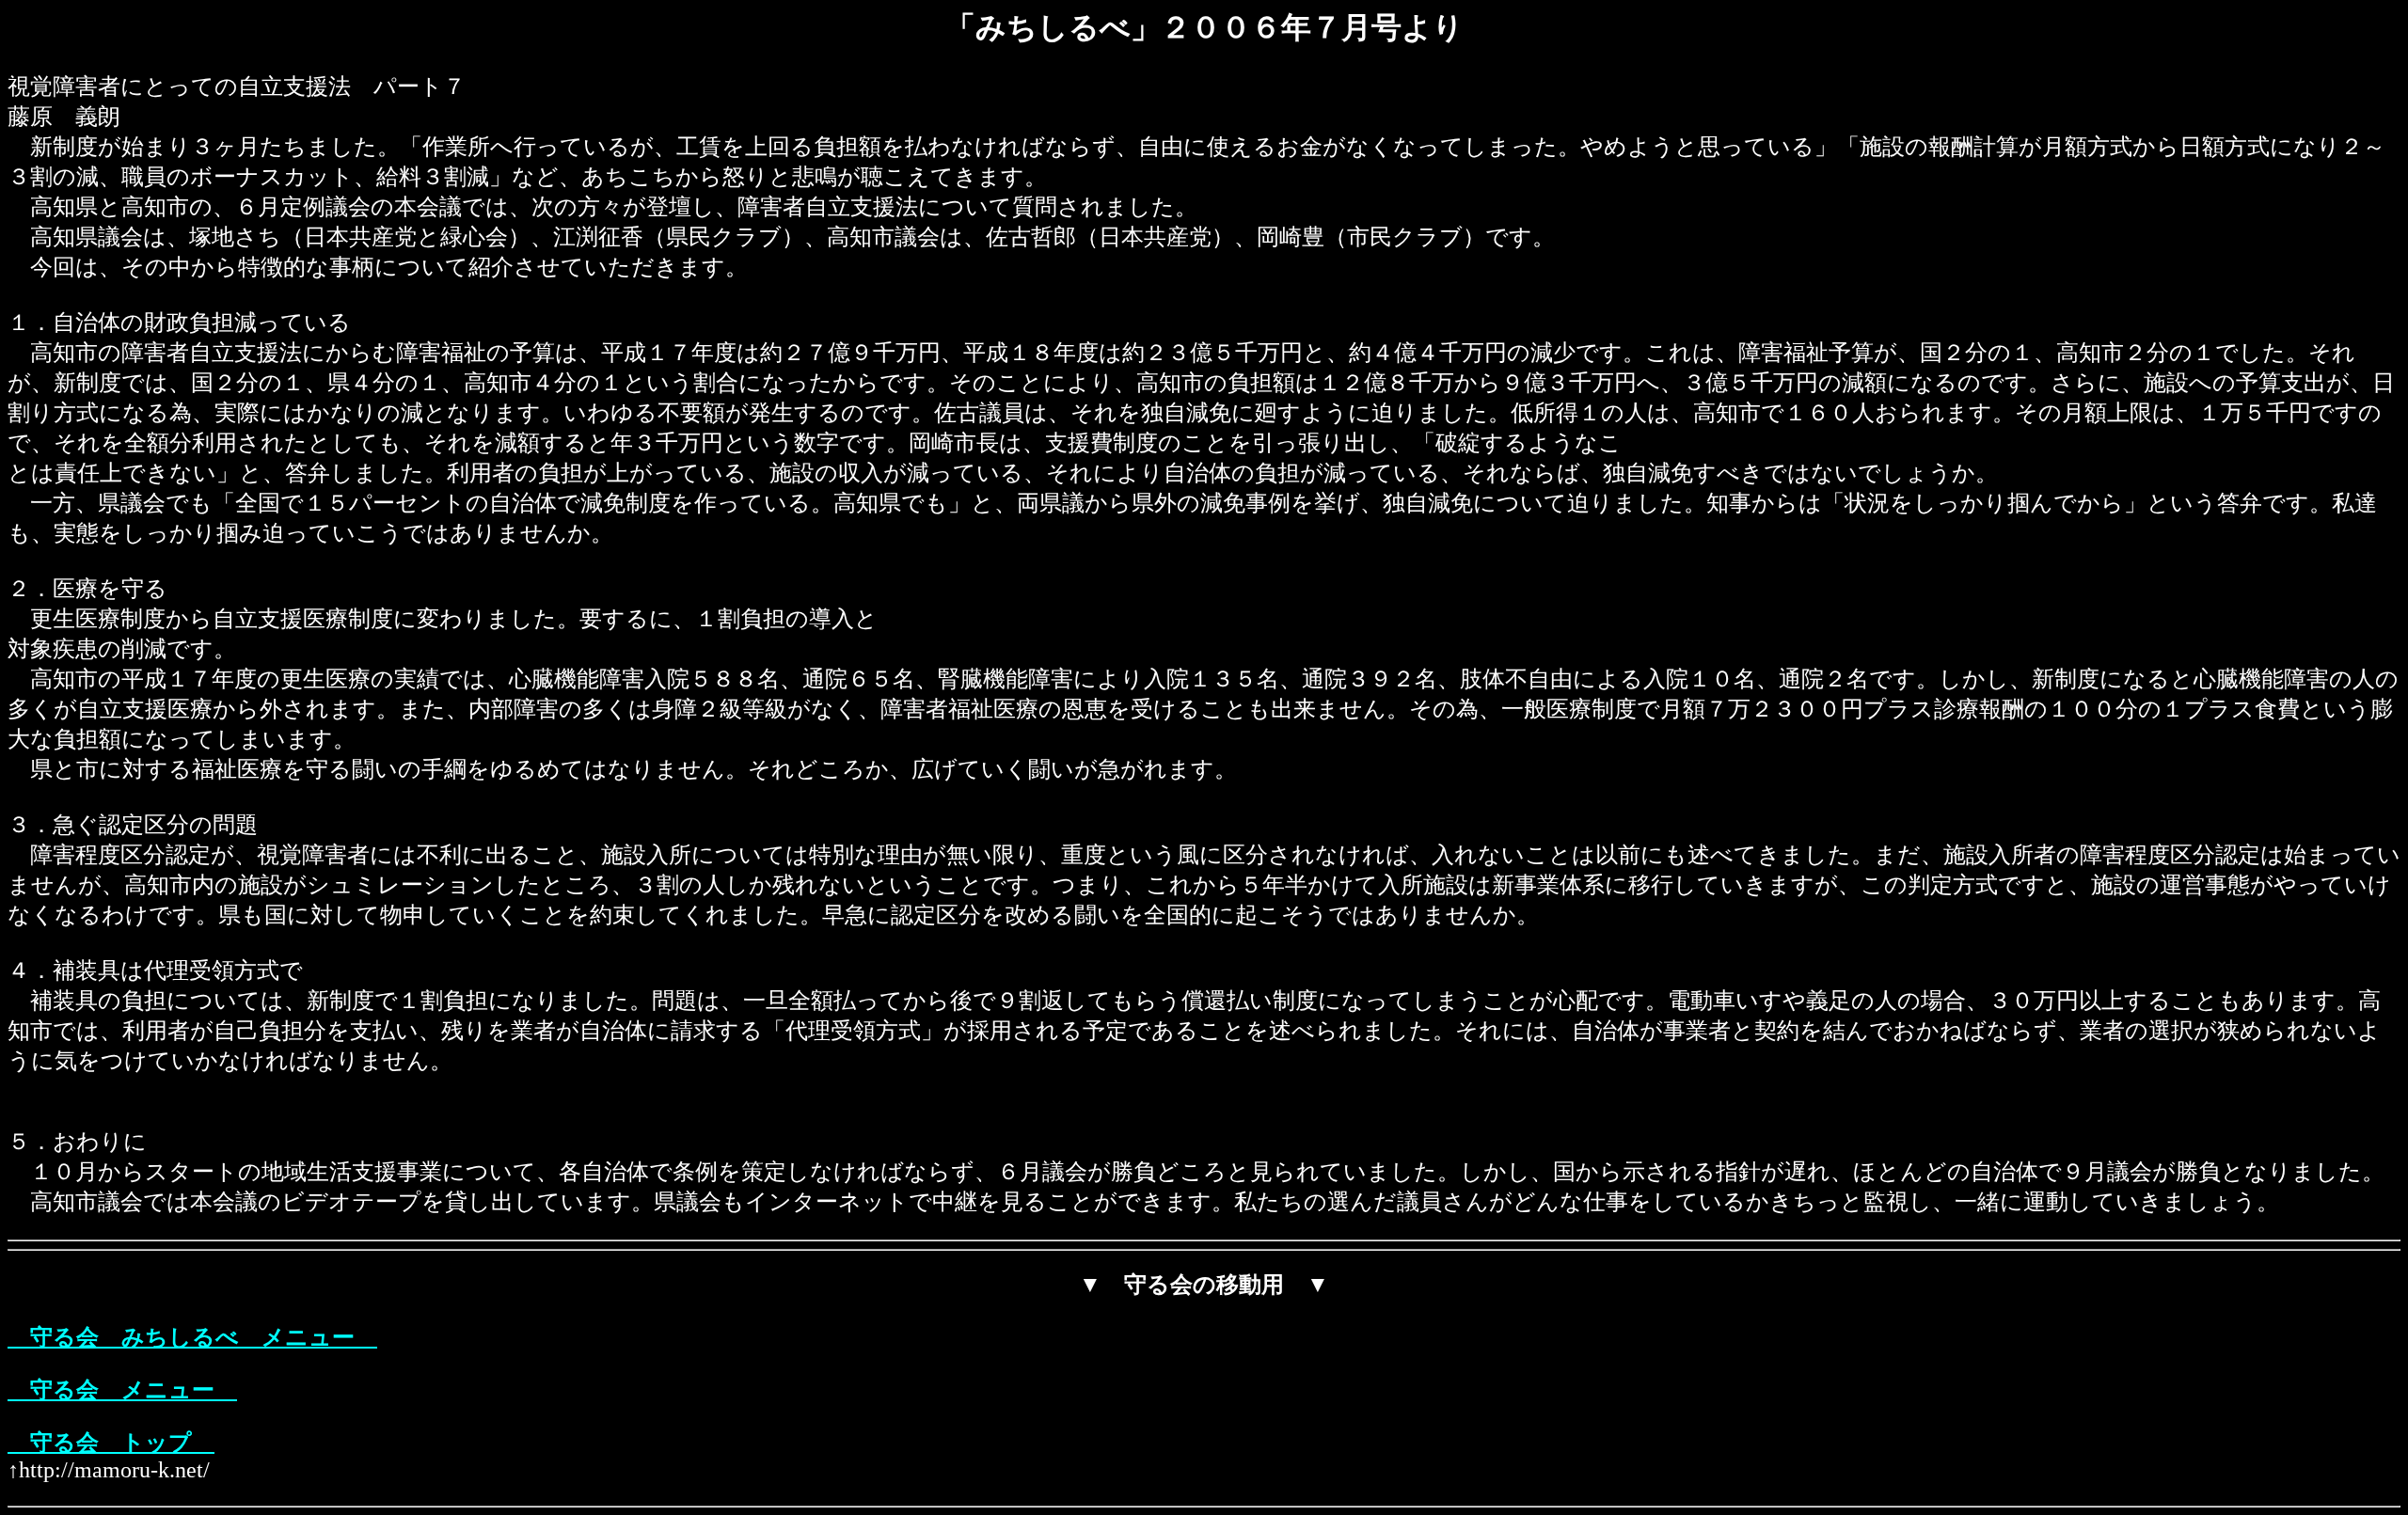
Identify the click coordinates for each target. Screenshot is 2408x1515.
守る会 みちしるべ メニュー (192, 1337)
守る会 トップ (111, 1443)
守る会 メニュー (122, 1390)
